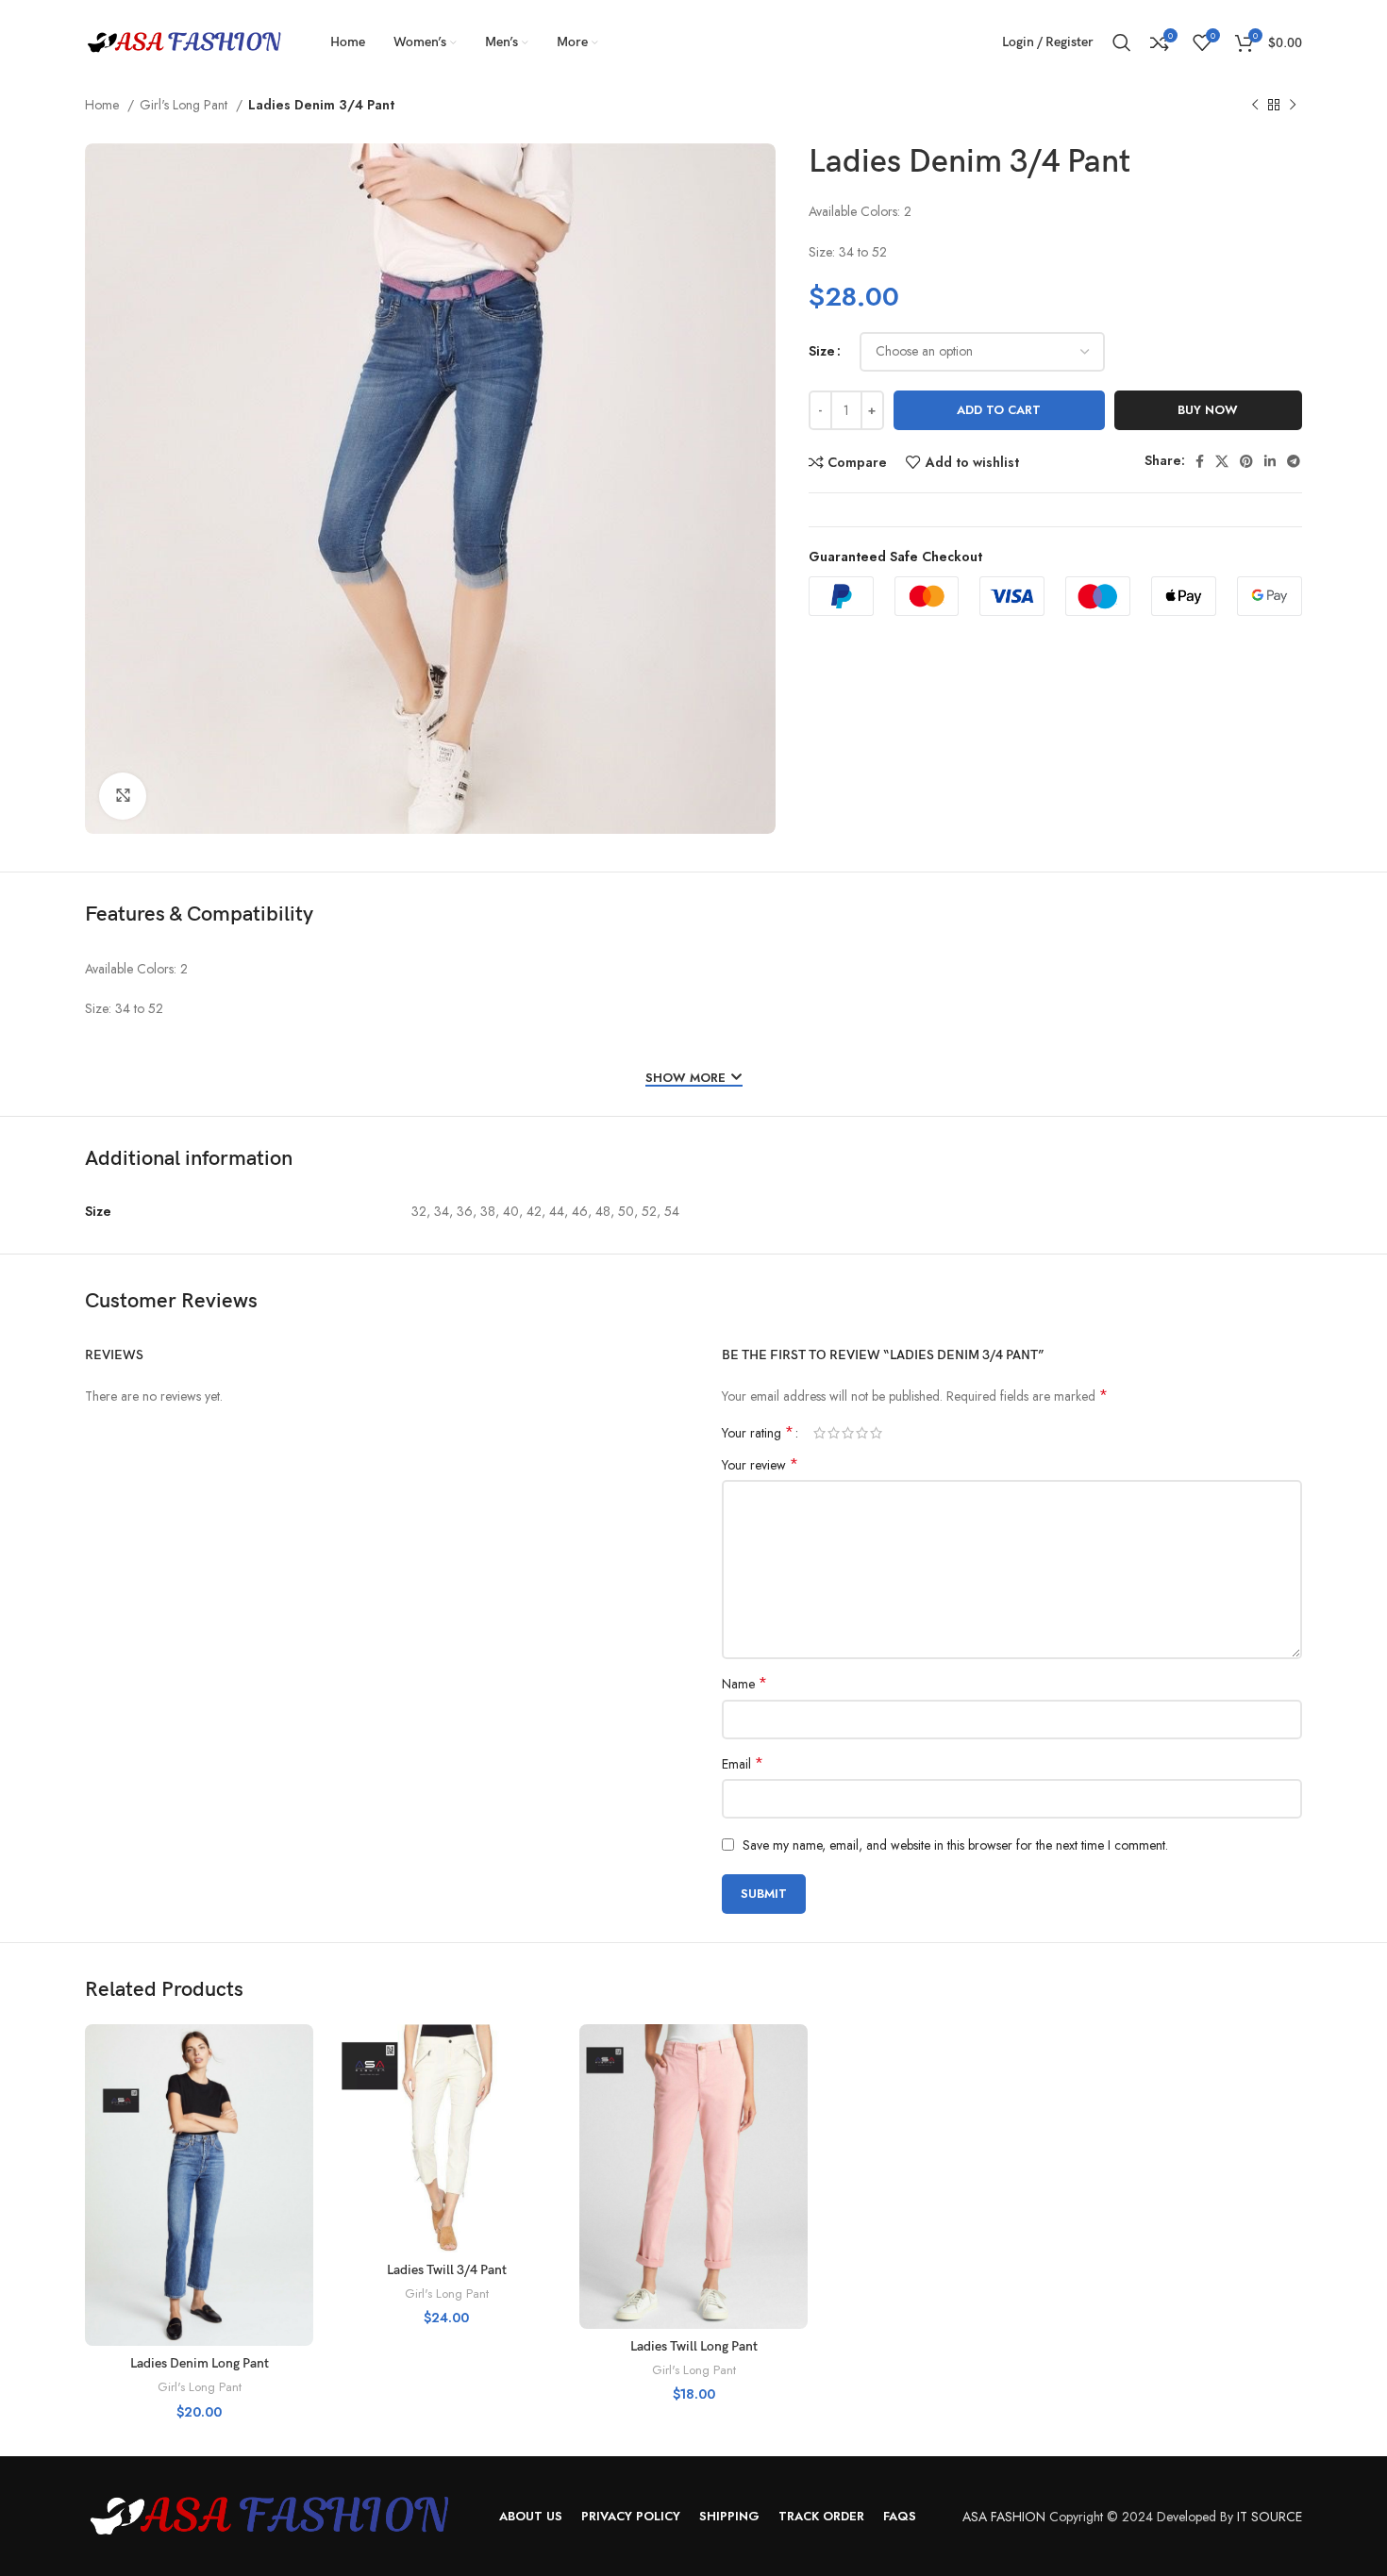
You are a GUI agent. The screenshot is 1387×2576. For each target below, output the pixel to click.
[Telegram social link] (1294, 461)
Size (822, 351)
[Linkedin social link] (1270, 461)
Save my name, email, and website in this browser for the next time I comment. (955, 1845)
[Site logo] (184, 41)
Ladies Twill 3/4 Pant (447, 2270)
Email (743, 1764)
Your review (760, 1465)
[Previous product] (1255, 106)
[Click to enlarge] (123, 796)
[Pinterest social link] (1246, 461)
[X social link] (1222, 461)
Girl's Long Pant (185, 105)
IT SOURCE (1270, 2517)
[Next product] (1293, 106)
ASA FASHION (1004, 2517)
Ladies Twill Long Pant (694, 2346)
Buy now (1208, 410)
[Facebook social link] (1200, 461)
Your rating (758, 1433)
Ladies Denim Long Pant (200, 2363)
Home (104, 105)
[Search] (1122, 42)
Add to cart (999, 410)
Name (744, 1684)
